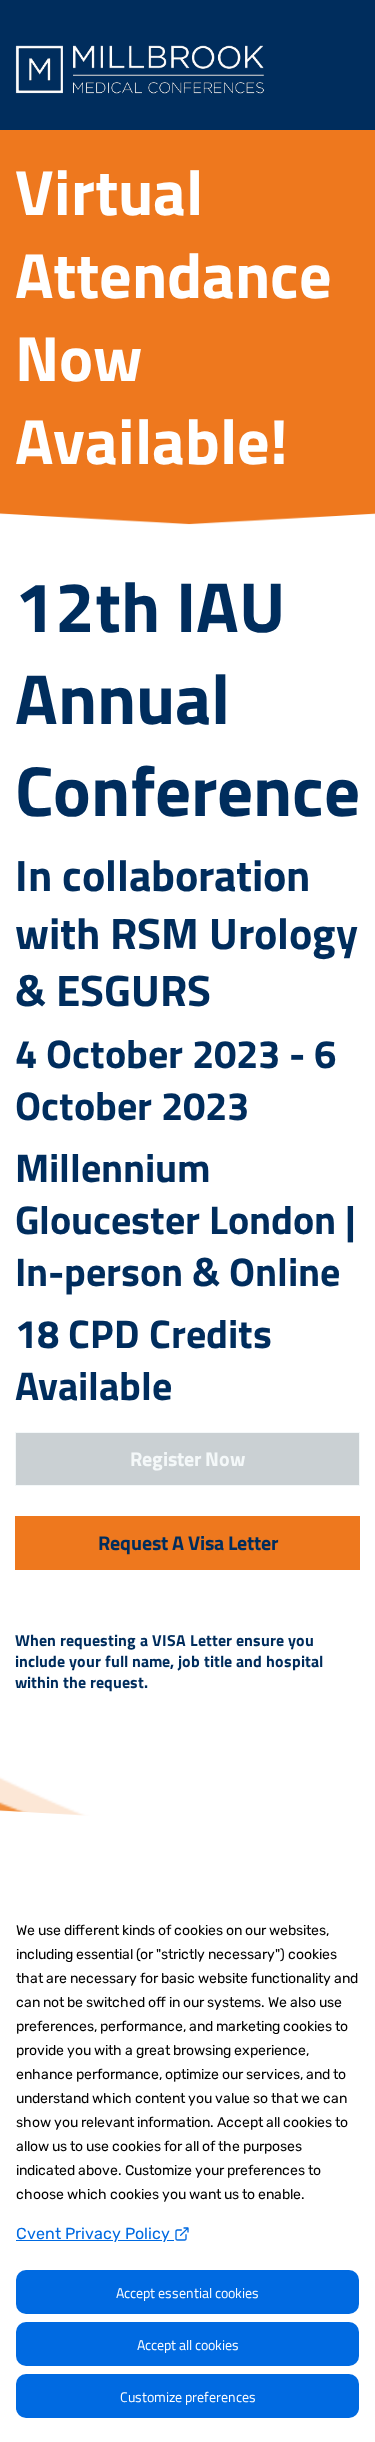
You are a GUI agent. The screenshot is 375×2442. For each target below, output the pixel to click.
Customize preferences (188, 2396)
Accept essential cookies (187, 2292)
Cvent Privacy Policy (95, 2233)
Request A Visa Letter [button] (188, 1542)
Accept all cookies (188, 2344)
